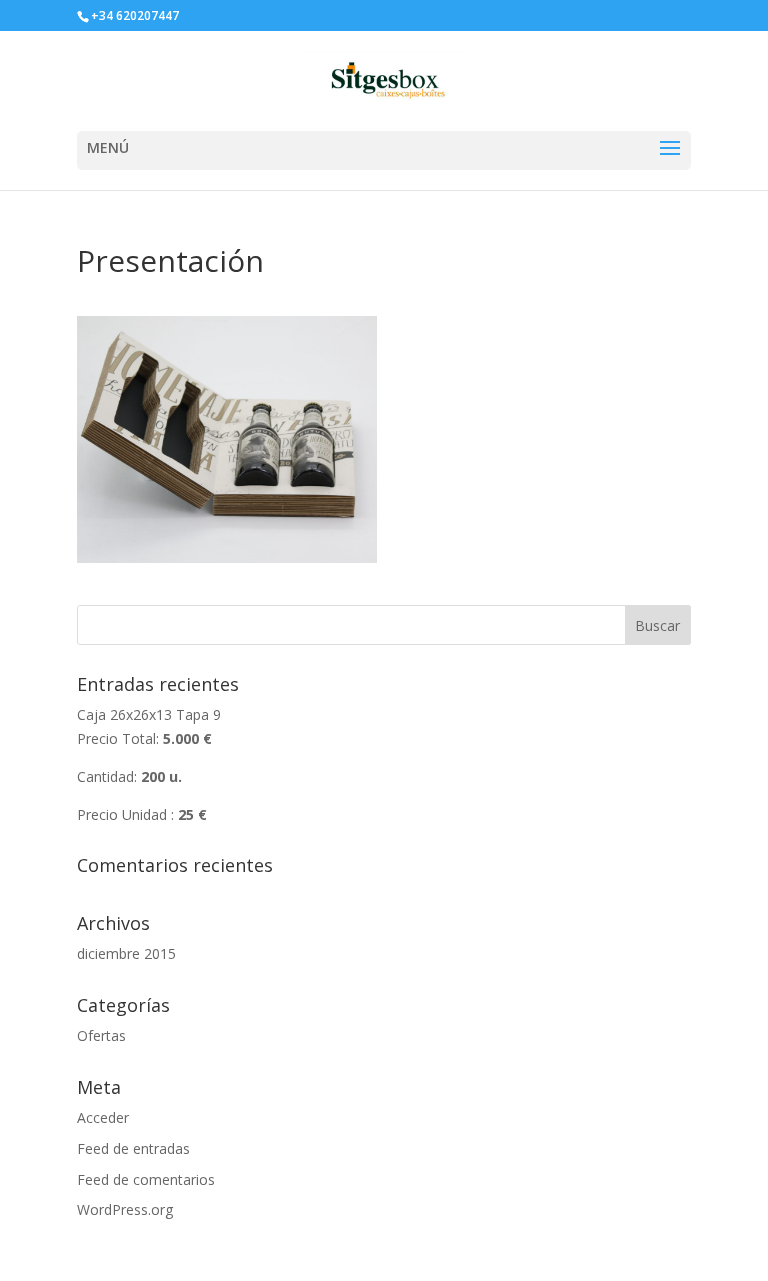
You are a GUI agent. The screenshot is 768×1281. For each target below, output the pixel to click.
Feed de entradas (133, 1148)
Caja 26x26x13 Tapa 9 (149, 764)
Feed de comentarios (146, 1179)
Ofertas (101, 1035)
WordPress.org (125, 1209)
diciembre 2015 (126, 953)
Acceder (103, 1117)
